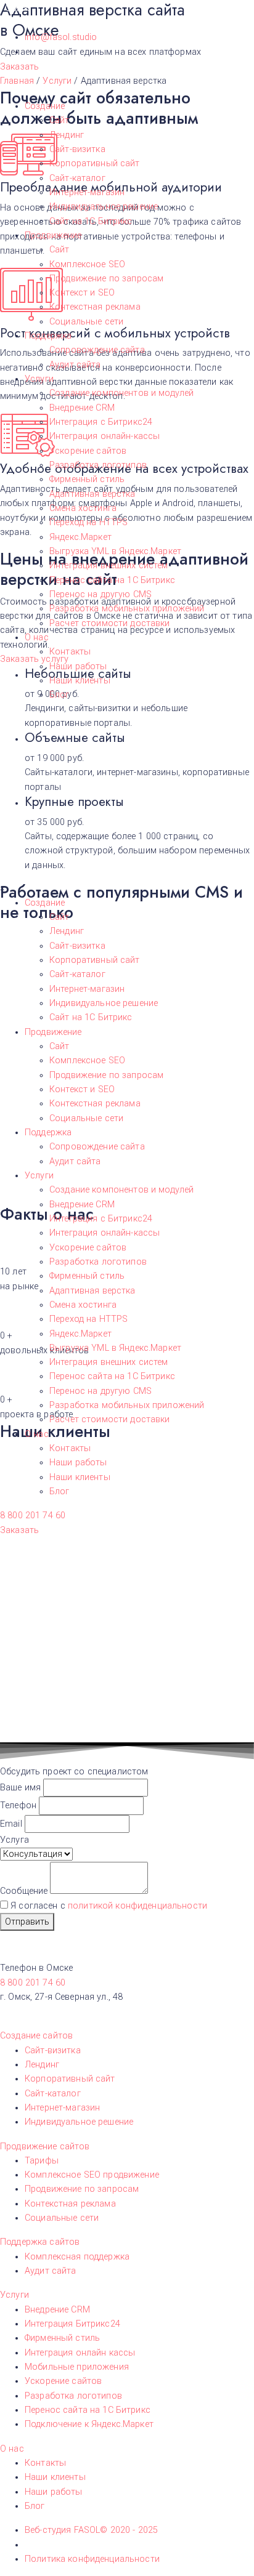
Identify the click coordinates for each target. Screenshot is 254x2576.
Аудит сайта (75, 365)
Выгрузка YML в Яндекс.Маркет (115, 551)
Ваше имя (22, 1788)
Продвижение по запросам (106, 279)
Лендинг (67, 135)
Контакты (70, 652)
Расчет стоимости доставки (110, 623)
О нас (37, 638)
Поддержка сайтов (40, 2242)
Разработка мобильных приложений (127, 609)
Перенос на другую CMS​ (100, 594)
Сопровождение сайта (97, 350)
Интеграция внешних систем (109, 566)
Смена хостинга (83, 508)
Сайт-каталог (77, 178)
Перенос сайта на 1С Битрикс (112, 580)
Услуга (14, 1840)
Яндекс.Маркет (80, 537)
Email (12, 1824)
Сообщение (25, 1891)
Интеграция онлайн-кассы (104, 436)
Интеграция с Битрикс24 (101, 422)
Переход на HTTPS (88, 522)
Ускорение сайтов (88, 451)
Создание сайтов (36, 2036)
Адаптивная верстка (92, 494)
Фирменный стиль (87, 479)
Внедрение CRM (82, 408)
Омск (17, 8)
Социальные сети (86, 322)
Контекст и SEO (82, 293)
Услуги (39, 379)
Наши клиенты (80, 681)
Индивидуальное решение (104, 207)
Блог (59, 695)
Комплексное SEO (87, 264)
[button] (33, 1515)
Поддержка (48, 336)
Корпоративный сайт (95, 163)
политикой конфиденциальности (137, 1906)
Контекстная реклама (95, 307)
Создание (45, 106)
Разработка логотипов (98, 465)
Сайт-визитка (77, 149)
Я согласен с (109, 1906)
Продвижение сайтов (45, 2147)
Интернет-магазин (87, 192)
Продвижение (53, 235)
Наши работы (78, 666)
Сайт (59, 120)
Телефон (19, 1805)
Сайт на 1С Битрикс (91, 221)
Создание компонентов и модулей (121, 393)
